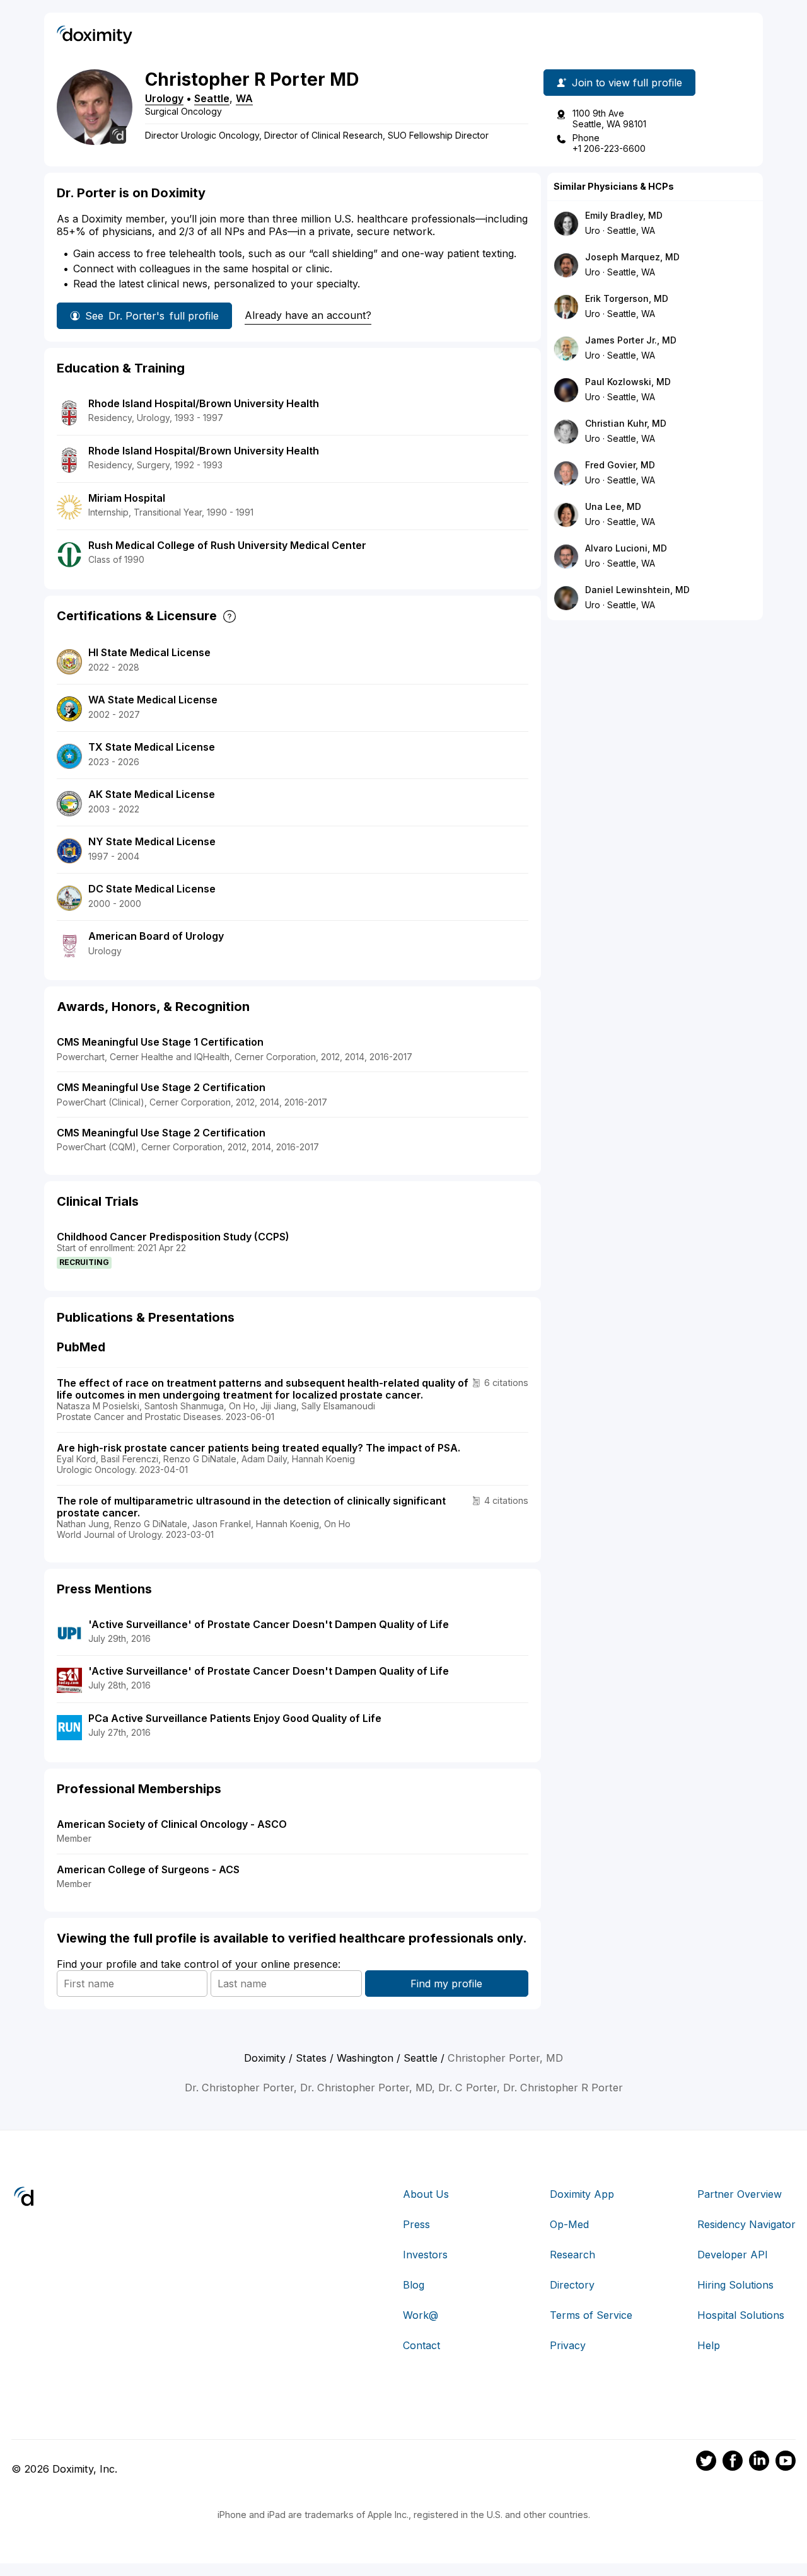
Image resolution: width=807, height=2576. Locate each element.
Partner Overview (740, 2194)
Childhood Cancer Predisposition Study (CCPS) (173, 1237)
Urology (164, 98)
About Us (426, 2194)
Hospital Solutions (741, 2315)
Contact (421, 2345)
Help (709, 2345)
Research (572, 2255)
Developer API (733, 2255)
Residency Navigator (746, 2224)
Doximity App (582, 2194)
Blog (414, 2285)
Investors (425, 2255)
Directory (572, 2285)
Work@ (421, 2315)
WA (244, 98)
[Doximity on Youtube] (786, 2463)
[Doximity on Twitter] (706, 2463)
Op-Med (569, 2224)
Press (416, 2224)
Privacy (568, 2345)
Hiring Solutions (735, 2285)
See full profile (152, 316)
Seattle (212, 98)
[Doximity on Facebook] (733, 2463)
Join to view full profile (627, 83)
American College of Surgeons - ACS (148, 1869)
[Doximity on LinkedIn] (759, 2463)
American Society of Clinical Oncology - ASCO (172, 1824)
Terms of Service (591, 2315)
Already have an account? (308, 315)
